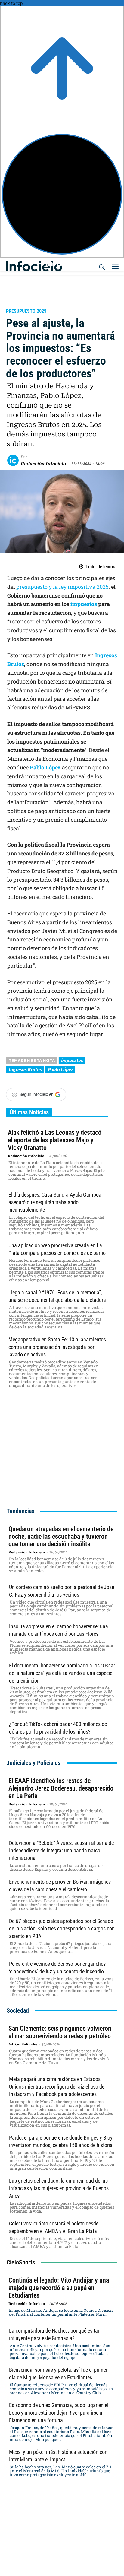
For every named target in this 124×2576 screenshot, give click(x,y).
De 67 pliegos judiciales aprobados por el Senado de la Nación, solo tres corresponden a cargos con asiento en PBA (62, 1929)
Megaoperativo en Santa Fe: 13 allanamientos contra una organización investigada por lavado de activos (57, 1347)
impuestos (84, 604)
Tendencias (20, 1511)
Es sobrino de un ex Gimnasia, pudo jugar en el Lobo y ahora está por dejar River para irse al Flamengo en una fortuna (59, 2413)
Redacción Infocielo (43, 464)
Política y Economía (34, 303)
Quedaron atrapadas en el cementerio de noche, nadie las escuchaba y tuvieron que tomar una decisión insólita (61, 1536)
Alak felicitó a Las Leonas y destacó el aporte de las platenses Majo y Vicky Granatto (55, 1140)
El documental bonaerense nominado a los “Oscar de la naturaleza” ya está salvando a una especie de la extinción (62, 1673)
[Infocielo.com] (64, 263)
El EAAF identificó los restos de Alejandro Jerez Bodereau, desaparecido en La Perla (61, 1788)
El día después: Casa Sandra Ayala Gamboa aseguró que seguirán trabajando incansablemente (55, 1202)
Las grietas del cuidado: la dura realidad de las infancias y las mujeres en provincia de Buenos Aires (59, 2188)
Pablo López (45, 767)
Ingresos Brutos (25, 1069)
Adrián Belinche (23, 2044)
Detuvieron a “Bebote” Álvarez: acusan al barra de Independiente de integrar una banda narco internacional (61, 1850)
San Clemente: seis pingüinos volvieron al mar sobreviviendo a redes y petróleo (60, 2032)
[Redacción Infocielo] (14, 460)
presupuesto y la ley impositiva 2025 (62, 587)
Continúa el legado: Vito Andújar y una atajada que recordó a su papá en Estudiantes (59, 2288)
